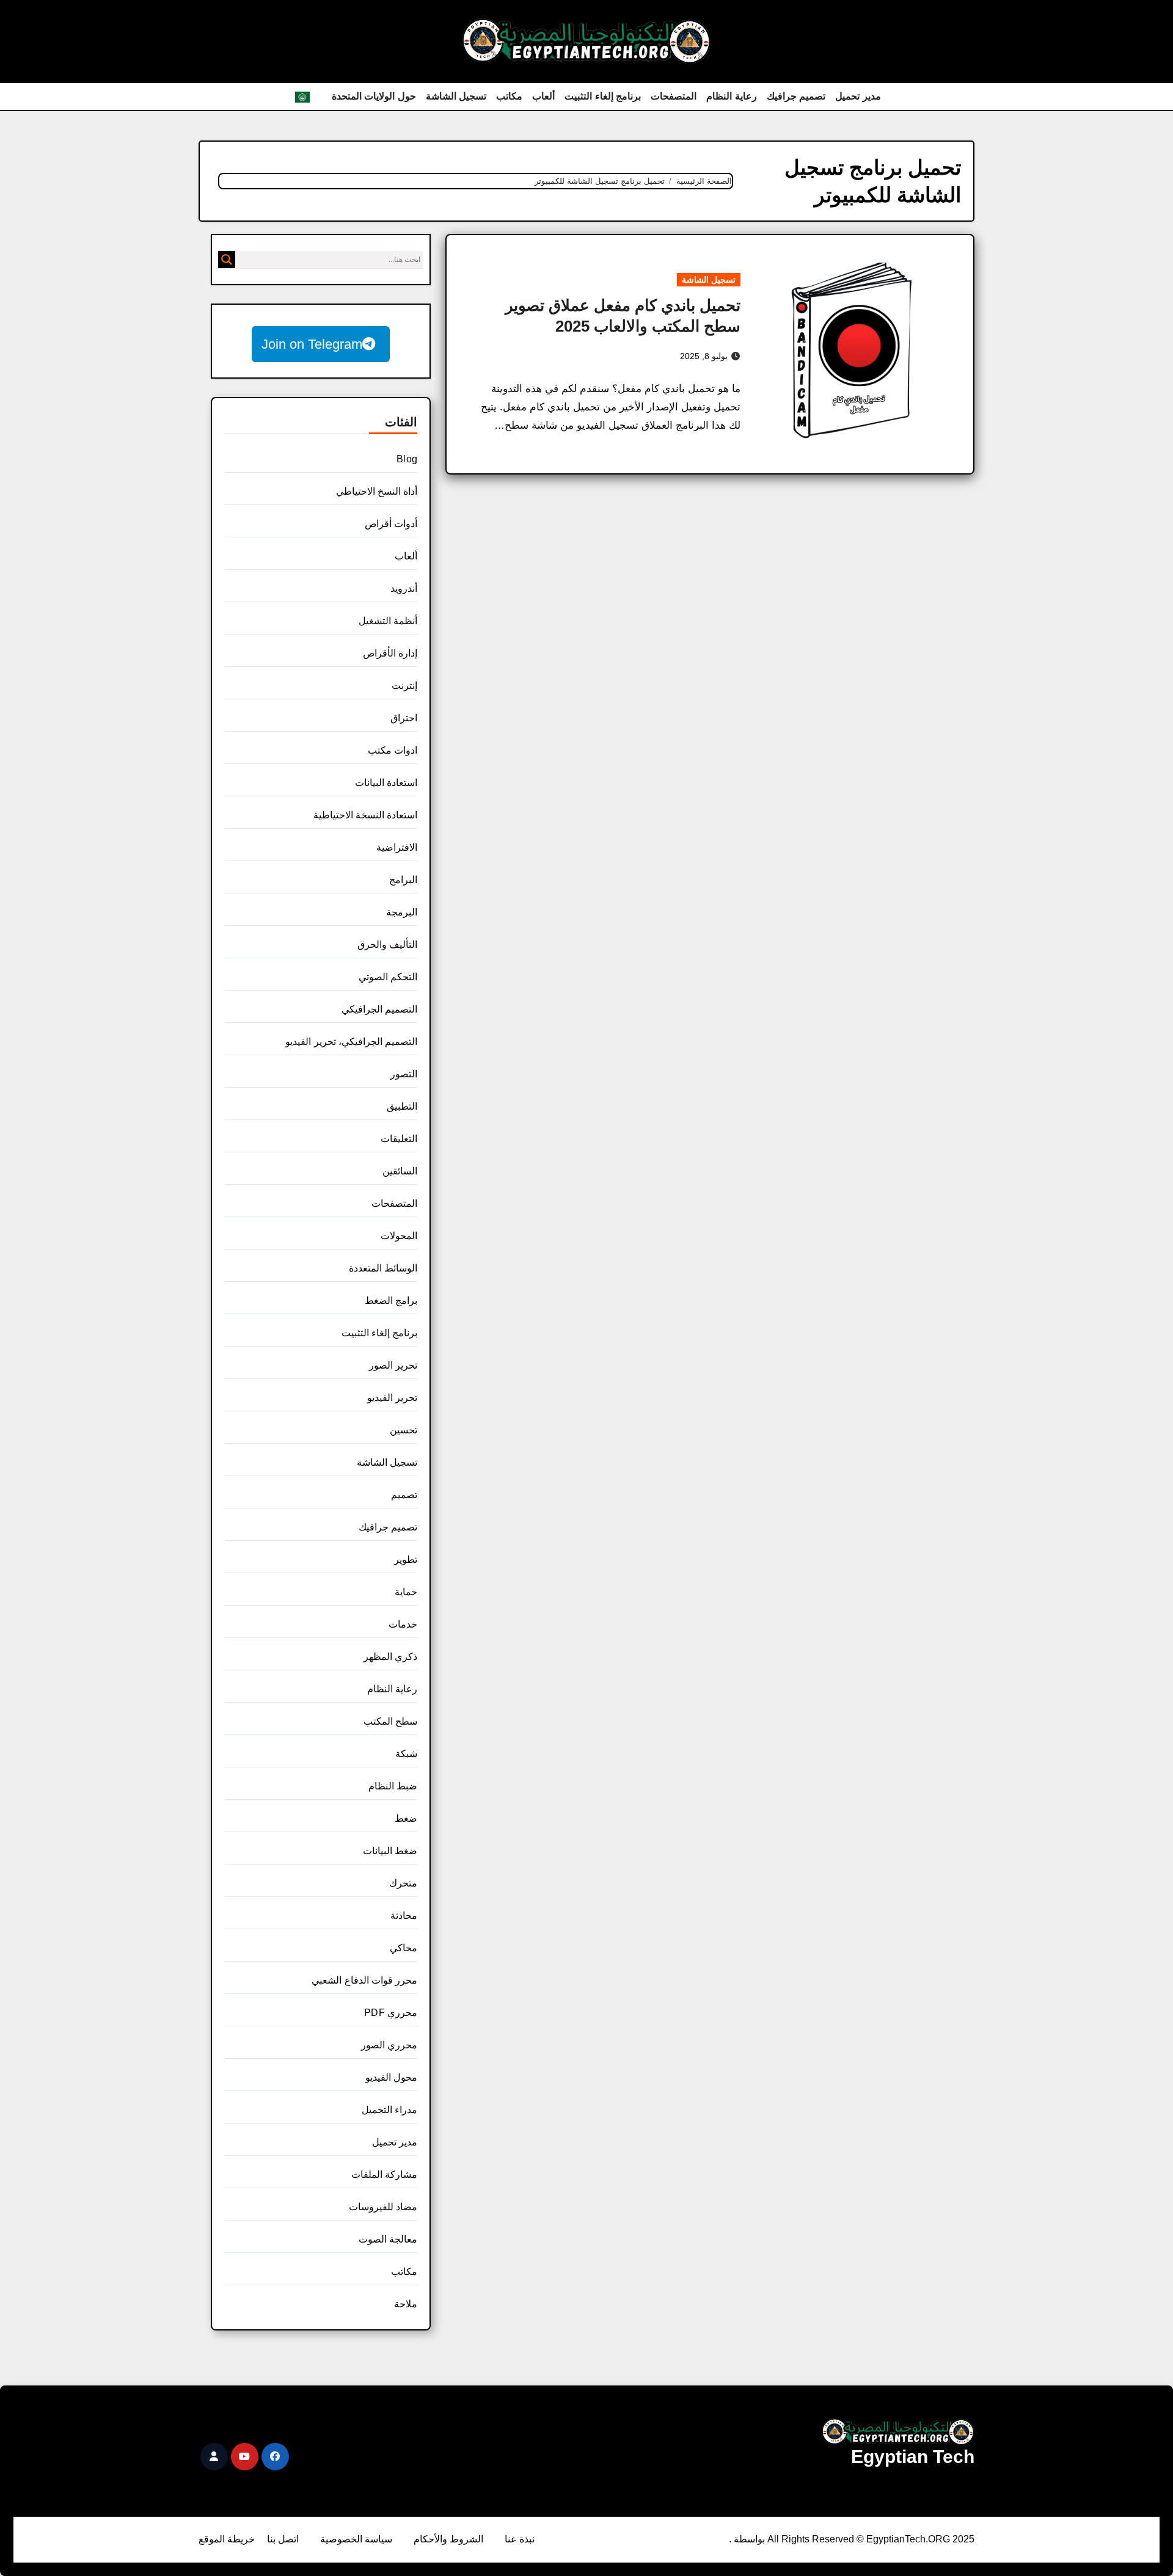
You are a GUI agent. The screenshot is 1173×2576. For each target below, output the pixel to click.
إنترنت (404, 686)
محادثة (404, 1916)
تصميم (404, 1495)
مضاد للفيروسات (383, 2207)
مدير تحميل (858, 96)
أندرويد (404, 588)
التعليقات (399, 1139)
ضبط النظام (393, 1786)
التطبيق (402, 1106)
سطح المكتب (390, 1721)
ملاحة (406, 2304)
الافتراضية (397, 847)
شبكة (406, 1754)
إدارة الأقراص (390, 653)
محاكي (404, 1948)
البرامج (403, 880)
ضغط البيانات (390, 1851)
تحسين (404, 1430)
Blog (407, 459)
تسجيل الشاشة (456, 96)
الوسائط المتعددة (383, 1268)
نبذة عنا (520, 2539)
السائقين (400, 1171)
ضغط (406, 1818)
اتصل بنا (283, 2539)
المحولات (399, 1236)
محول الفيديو (391, 2077)
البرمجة (402, 912)
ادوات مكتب (393, 750)
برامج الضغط (391, 1301)
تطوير (406, 1559)
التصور (404, 1074)
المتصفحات (674, 96)
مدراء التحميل (389, 2110)
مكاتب (509, 96)
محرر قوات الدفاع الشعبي (364, 1980)
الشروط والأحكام (448, 2539)
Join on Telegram (312, 344)
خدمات (403, 1624)
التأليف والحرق (387, 944)
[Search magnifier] (227, 260)
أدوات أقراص (391, 524)
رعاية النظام (732, 96)
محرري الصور (389, 2045)
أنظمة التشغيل (388, 621)
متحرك (403, 1883)
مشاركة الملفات (384, 2174)
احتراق (404, 718)
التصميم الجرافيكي (379, 1009)
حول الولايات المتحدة (374, 96)
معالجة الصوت (388, 2239)
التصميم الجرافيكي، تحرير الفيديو (351, 1042)
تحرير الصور (393, 1365)
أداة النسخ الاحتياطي (377, 491)
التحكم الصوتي (388, 977)
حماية (406, 1592)
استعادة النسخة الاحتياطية (365, 815)
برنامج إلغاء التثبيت (603, 96)
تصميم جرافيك (796, 96)
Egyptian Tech (913, 2457)
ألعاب (543, 96)
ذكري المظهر (390, 1657)
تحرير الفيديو (392, 1398)
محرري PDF (391, 2013)
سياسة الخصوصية (356, 2539)
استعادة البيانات (386, 783)
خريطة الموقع (227, 2539)
